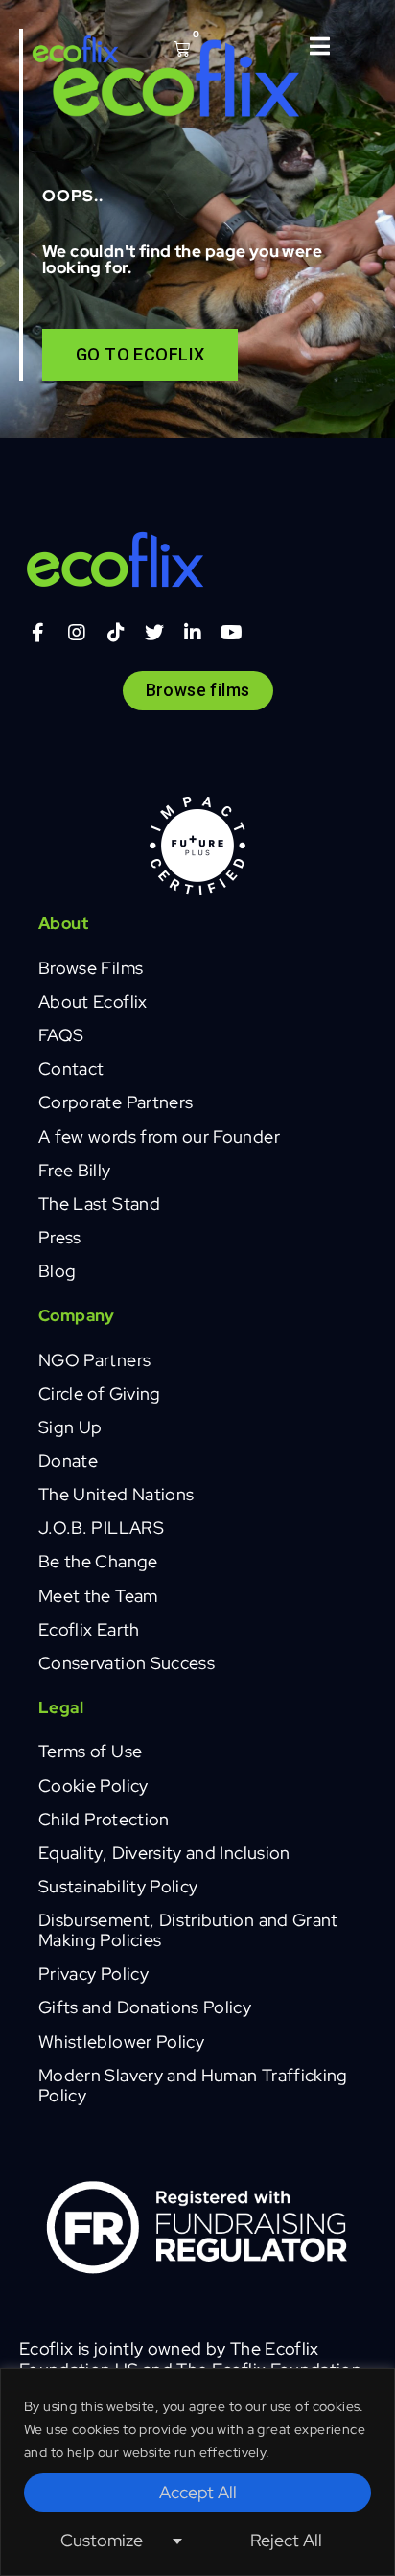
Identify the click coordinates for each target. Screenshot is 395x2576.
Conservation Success (127, 1663)
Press (60, 1237)
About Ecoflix (93, 1001)
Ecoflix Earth (89, 1629)
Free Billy (75, 1170)
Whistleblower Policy (121, 2042)
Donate (68, 1461)
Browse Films (91, 968)
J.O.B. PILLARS (101, 1528)
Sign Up (70, 1427)
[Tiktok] (116, 633)
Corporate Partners (116, 1102)
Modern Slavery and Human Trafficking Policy (193, 2085)
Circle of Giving (100, 1393)
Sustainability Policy (118, 1886)
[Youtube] (232, 633)
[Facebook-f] (38, 633)
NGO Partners (94, 1360)
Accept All (198, 2492)
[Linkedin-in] (194, 633)
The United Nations (116, 1494)
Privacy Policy (93, 1973)
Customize (102, 2540)
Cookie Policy (93, 1786)
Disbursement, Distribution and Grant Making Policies (188, 1930)
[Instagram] (77, 633)
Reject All (286, 2540)
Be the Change (98, 1561)
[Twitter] (154, 633)
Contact (71, 1068)
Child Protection (104, 1819)
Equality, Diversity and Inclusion (164, 1853)
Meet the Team (98, 1596)
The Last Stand (99, 1204)
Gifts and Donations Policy (145, 2007)
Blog (57, 1271)
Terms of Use (90, 1751)
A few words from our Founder (159, 1137)
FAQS (61, 1035)
